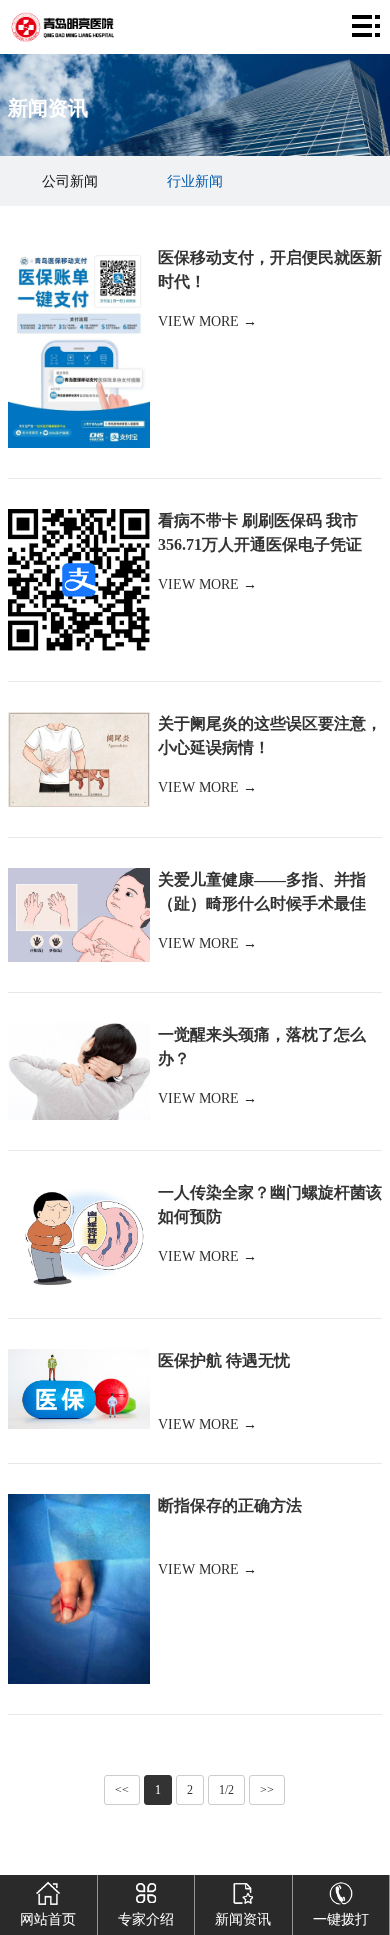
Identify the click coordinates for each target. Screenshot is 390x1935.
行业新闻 (195, 181)
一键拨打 (341, 1919)
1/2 (226, 1790)
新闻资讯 (243, 1919)
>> (267, 1790)
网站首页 (48, 1919)
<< (122, 1790)
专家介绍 (146, 1919)
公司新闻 (70, 181)
